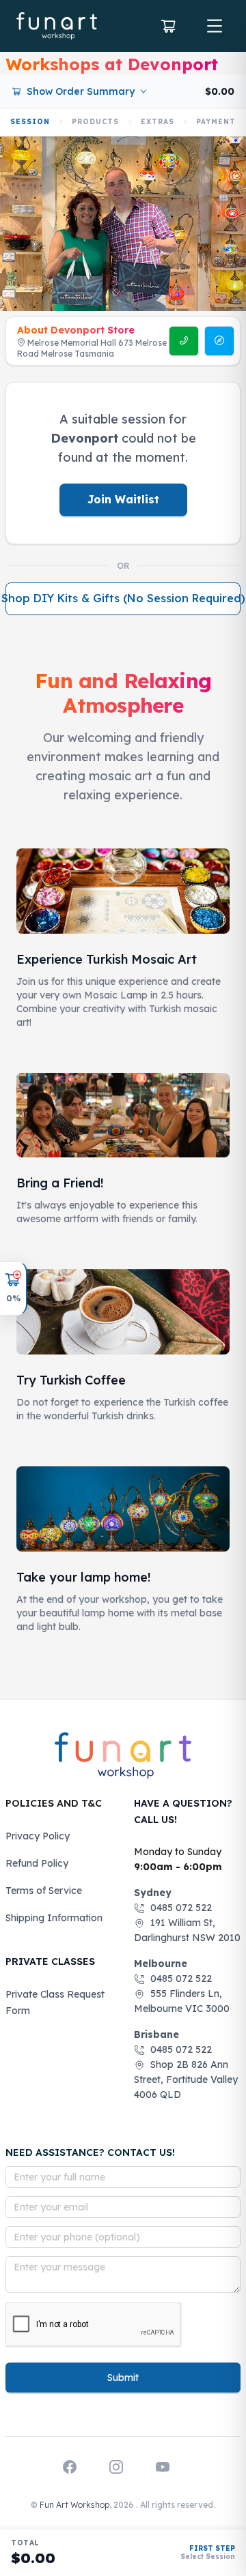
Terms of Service (44, 1891)
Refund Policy (37, 1863)
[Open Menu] (215, 26)
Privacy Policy (38, 1836)
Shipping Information (54, 1918)
